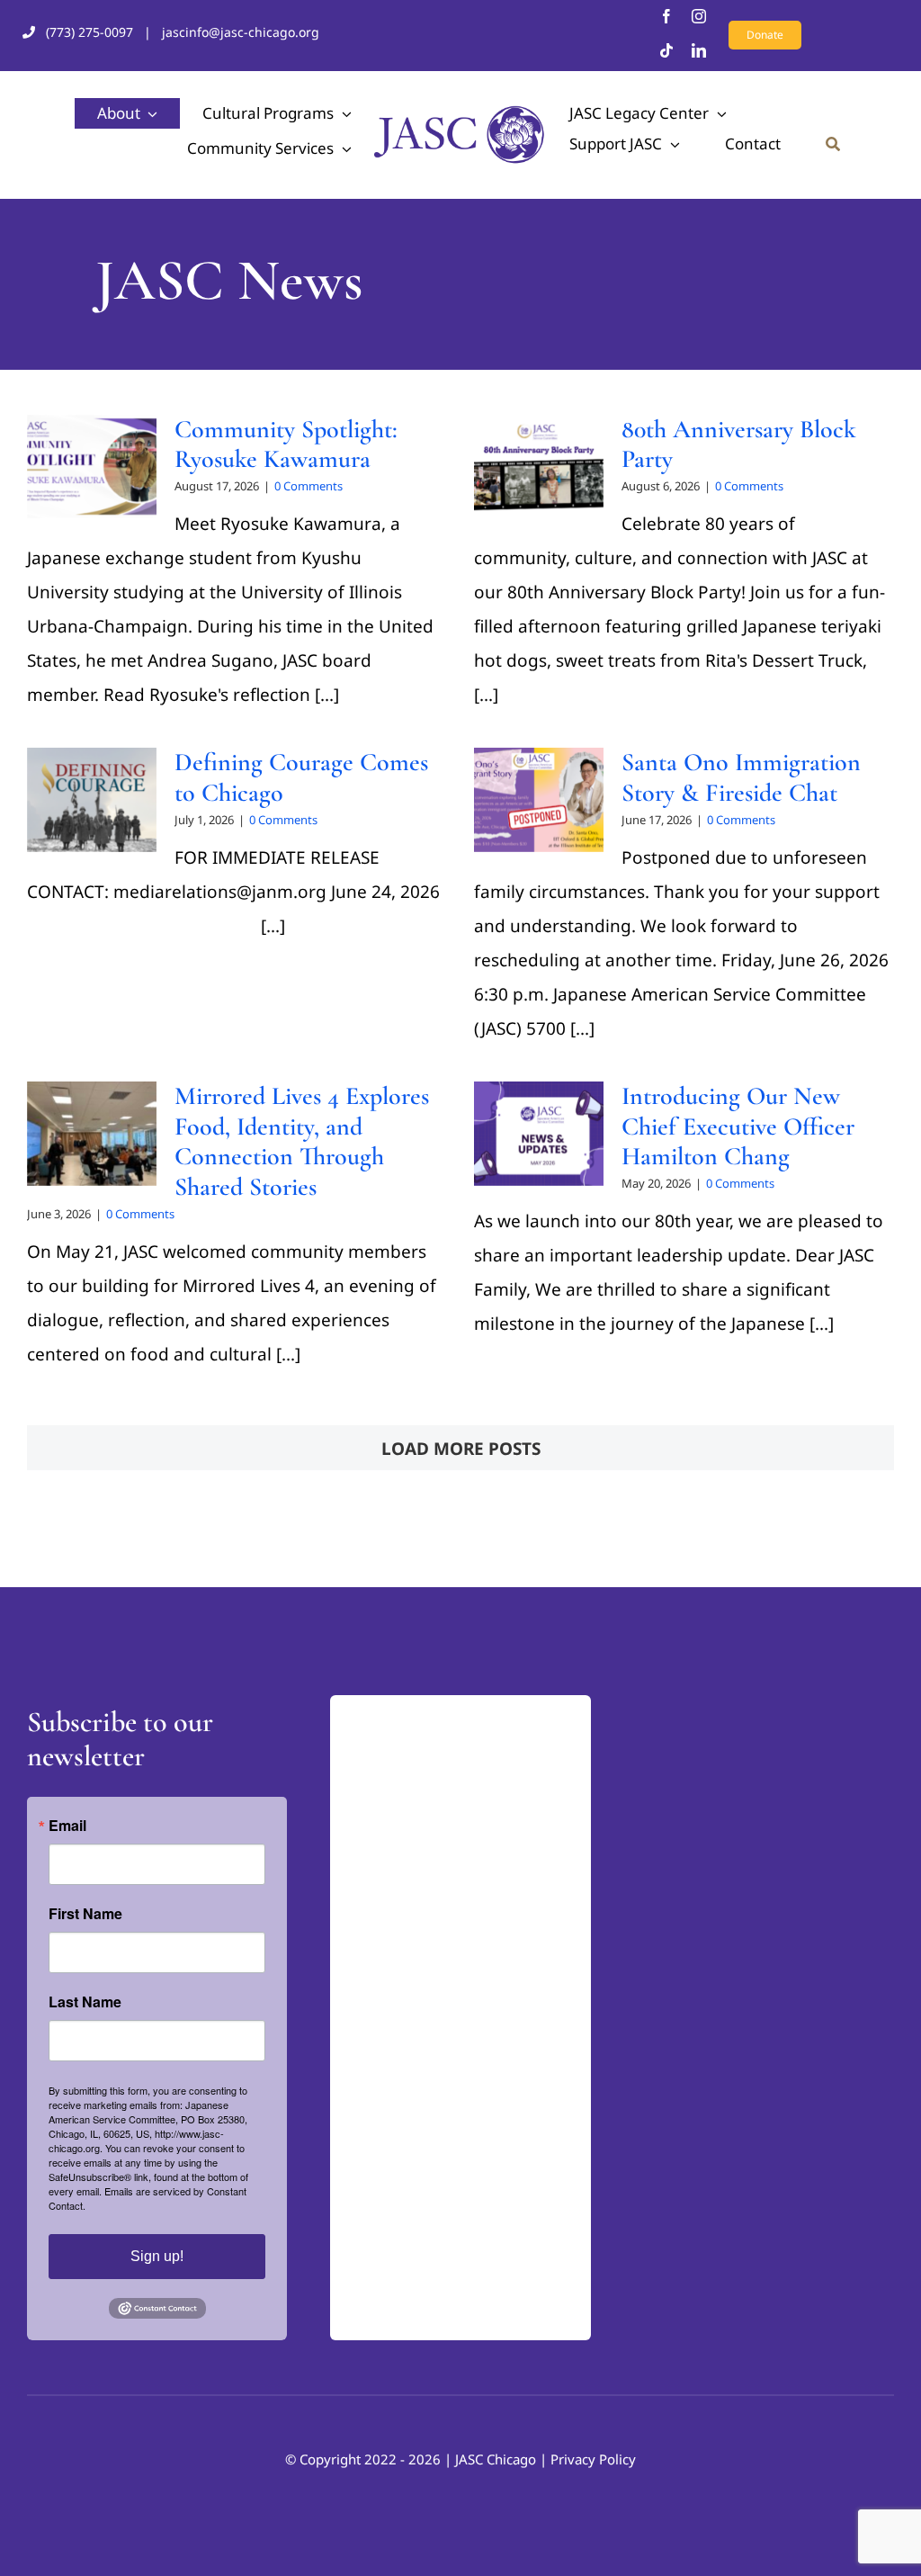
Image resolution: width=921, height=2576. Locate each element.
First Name (85, 1914)
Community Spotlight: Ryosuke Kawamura (286, 444)
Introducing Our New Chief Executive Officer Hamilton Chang (738, 1126)
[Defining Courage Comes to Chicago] (92, 800)
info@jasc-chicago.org (415, 2108)
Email (67, 1826)
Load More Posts (461, 1449)
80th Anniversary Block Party (739, 444)
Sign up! (157, 2256)
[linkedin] (699, 50)
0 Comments (308, 486)
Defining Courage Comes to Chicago (301, 777)
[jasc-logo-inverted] (420, 1712)
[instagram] (699, 16)
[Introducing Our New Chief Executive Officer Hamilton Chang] (539, 1134)
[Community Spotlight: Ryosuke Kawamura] (92, 467)
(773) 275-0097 (89, 32)
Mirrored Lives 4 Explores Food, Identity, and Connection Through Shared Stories (302, 1141)
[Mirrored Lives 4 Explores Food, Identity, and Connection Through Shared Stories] (92, 1134)
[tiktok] (666, 50)
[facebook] (666, 16)
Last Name (85, 2002)
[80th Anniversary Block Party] (539, 467)
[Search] (833, 144)
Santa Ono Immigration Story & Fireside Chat (741, 777)
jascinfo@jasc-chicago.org (241, 32)
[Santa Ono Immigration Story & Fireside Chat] (539, 800)
